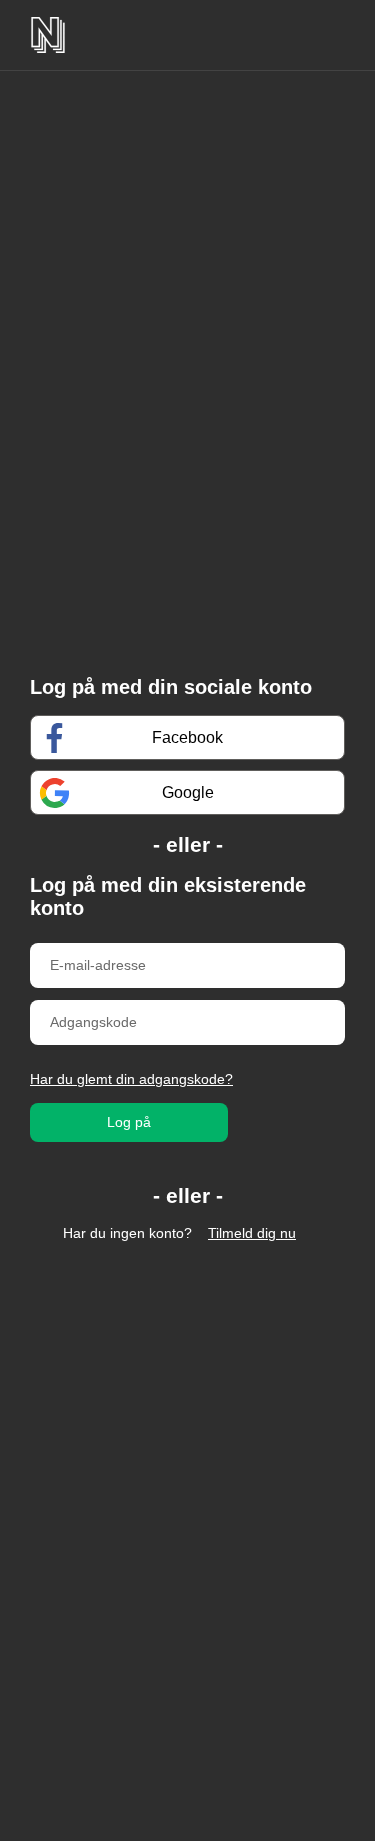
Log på (129, 1122)
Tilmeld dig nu (252, 1233)
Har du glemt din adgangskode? (131, 1079)
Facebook (187, 737)
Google (188, 792)
